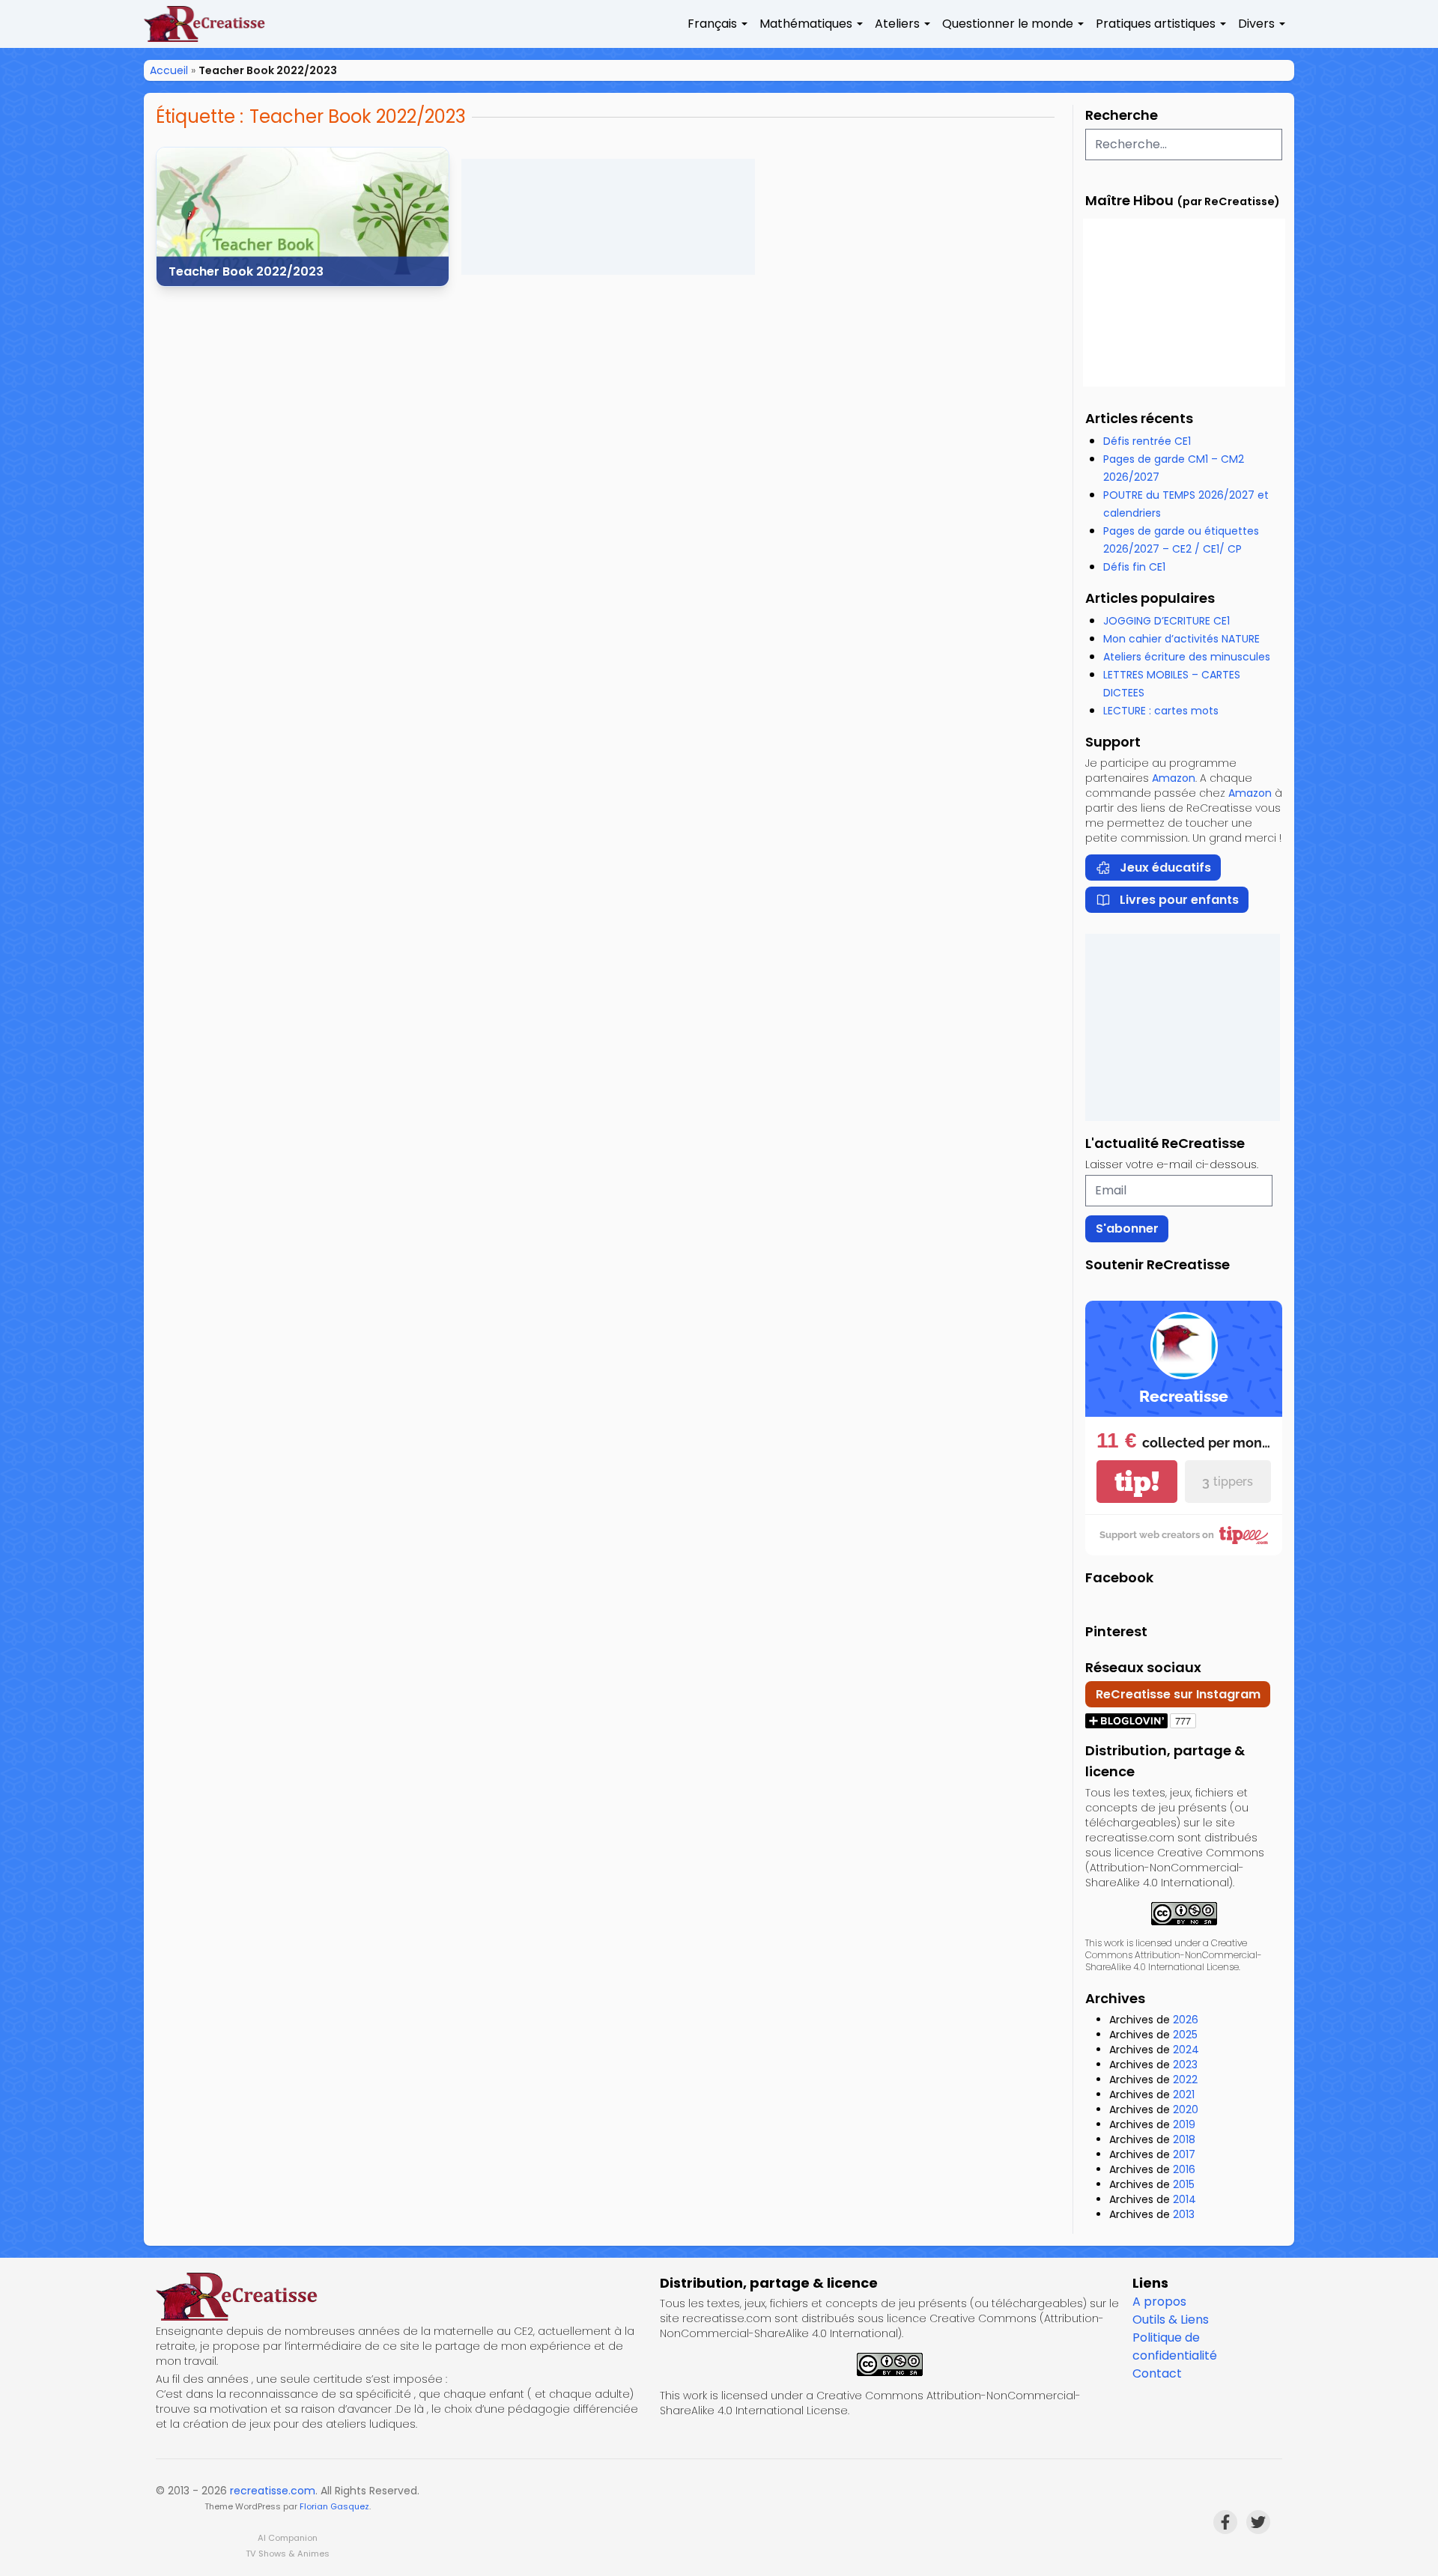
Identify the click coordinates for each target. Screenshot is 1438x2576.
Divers (1256, 24)
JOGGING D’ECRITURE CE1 (1167, 621)
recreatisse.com (273, 2491)
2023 (1185, 2065)
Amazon (1174, 778)
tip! (1137, 1482)
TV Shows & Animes (288, 2554)
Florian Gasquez (334, 2506)
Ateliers (897, 24)
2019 (1184, 2124)
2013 (1184, 2214)
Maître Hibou (1129, 200)
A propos (1159, 2302)
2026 (1186, 2020)
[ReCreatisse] (402, 2297)
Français (712, 24)
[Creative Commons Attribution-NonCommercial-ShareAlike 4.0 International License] (1184, 1914)
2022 (1185, 2080)
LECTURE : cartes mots (1161, 711)
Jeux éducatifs (1165, 868)
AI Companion (288, 2538)
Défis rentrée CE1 (1147, 441)
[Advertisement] (608, 217)
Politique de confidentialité (1175, 2346)
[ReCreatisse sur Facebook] (1225, 2522)
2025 (1185, 2035)
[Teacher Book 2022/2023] (303, 217)
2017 (1184, 2154)
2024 (1186, 2050)
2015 (1184, 2184)
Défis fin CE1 (1134, 567)
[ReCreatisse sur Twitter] (1258, 2522)
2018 (1184, 2139)
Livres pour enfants (1179, 900)
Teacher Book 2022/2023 (246, 271)
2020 (1186, 2109)
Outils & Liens (1171, 2320)
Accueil (169, 70)
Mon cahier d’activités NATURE (1181, 639)
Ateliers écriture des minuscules (1187, 657)
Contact (1157, 2373)
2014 (1184, 2199)
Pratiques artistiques (1156, 24)
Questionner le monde (1008, 24)
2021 (1184, 2094)
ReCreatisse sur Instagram (1178, 1694)
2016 (1184, 2169)
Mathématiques (806, 24)
